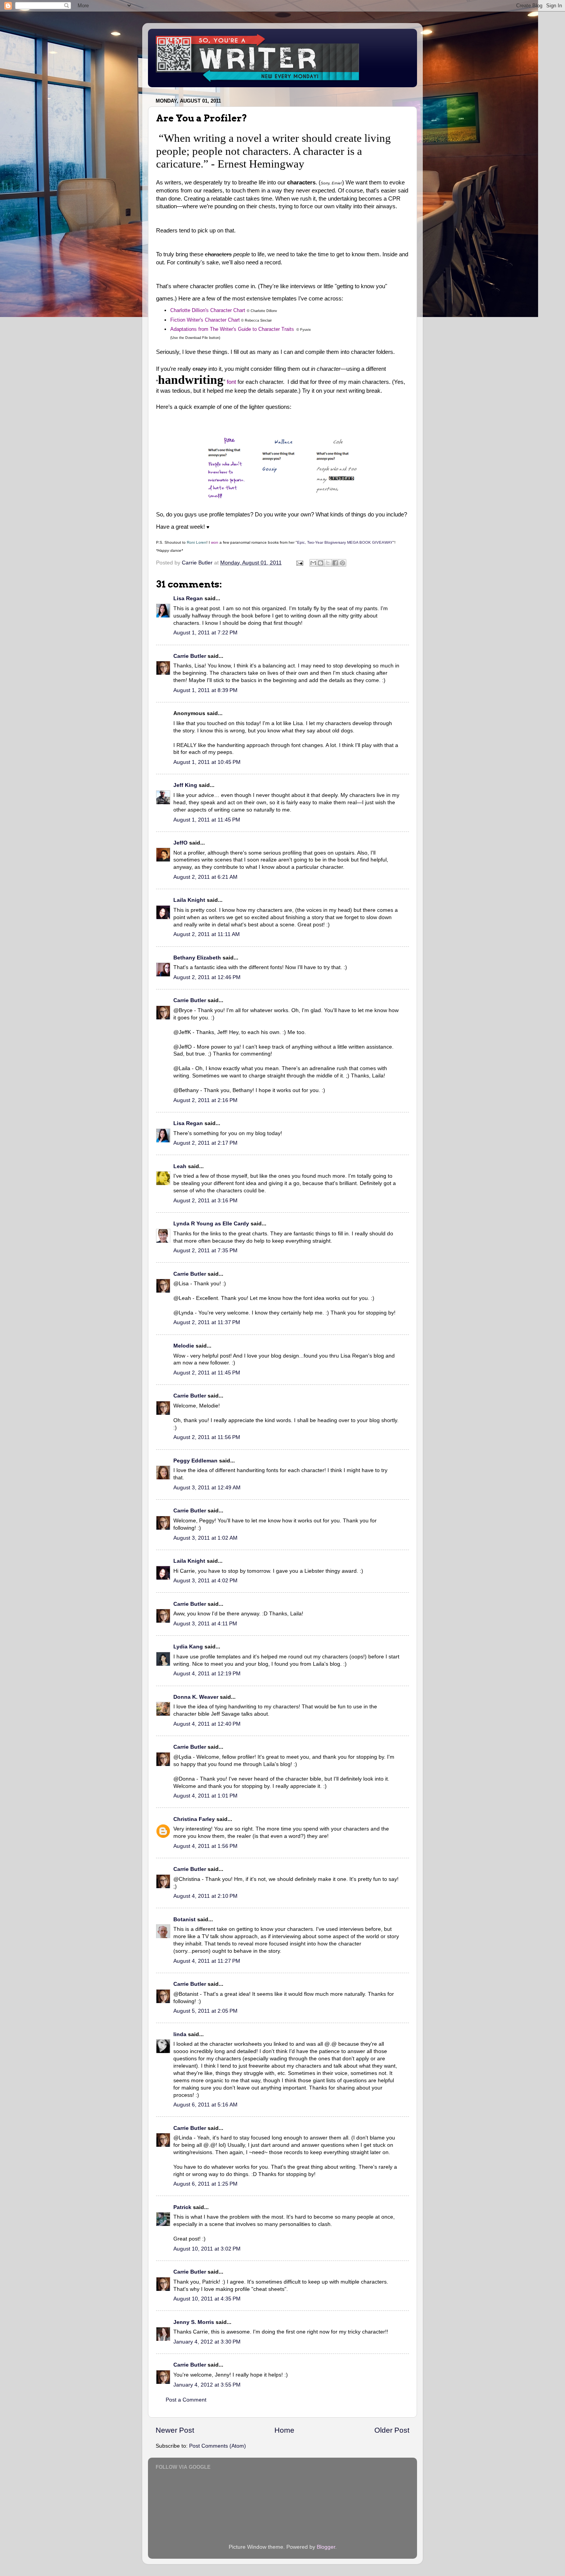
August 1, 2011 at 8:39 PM (205, 690)
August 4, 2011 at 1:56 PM (205, 1846)
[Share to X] (328, 563)
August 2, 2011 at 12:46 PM (207, 977)
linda (180, 2034)
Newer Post (175, 2430)
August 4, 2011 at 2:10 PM (205, 1896)
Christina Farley (194, 1819)
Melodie (184, 1346)
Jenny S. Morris (194, 2322)
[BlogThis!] (321, 563)
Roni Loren (197, 542)
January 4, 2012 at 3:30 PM (207, 2342)
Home (284, 2430)
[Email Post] (299, 563)
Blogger (326, 2547)
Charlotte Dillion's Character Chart (208, 310)
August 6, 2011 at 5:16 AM (205, 2105)
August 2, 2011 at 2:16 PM (205, 1100)
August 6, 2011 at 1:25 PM (205, 2184)
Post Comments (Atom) (218, 2446)
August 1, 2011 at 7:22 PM (205, 633)
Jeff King (185, 785)
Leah (180, 1166)
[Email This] (313, 563)
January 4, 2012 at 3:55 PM (207, 2385)
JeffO (180, 843)
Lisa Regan (188, 598)
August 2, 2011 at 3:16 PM (205, 1201)
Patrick (182, 2207)
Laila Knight (189, 900)
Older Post (392, 2430)
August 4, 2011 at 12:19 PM (207, 1674)
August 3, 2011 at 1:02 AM (205, 1538)
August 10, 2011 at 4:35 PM (207, 2299)
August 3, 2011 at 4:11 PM (205, 1624)
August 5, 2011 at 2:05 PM (205, 2011)
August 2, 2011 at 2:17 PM (205, 1143)
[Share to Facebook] (335, 563)
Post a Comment (186, 2400)
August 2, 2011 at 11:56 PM (207, 1437)
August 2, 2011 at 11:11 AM (207, 934)
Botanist (184, 1920)
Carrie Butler (190, 656)
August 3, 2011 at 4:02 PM (205, 1581)
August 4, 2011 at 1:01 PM (205, 1796)
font (231, 382)
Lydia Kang (188, 1647)
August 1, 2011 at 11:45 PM (207, 820)
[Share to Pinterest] (342, 563)
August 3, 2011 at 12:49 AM (207, 1488)
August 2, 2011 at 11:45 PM (207, 1373)
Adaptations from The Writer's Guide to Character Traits (232, 329)
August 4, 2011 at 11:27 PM (207, 1961)
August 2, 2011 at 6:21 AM (205, 877)
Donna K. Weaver (196, 1697)
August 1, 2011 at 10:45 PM (207, 762)
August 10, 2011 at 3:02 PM (207, 2249)
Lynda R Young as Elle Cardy (211, 1224)
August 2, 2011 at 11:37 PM (207, 1322)
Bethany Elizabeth (197, 958)
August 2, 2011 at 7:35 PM (205, 1251)
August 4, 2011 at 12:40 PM (207, 1724)
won (215, 542)
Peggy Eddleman (195, 1461)
